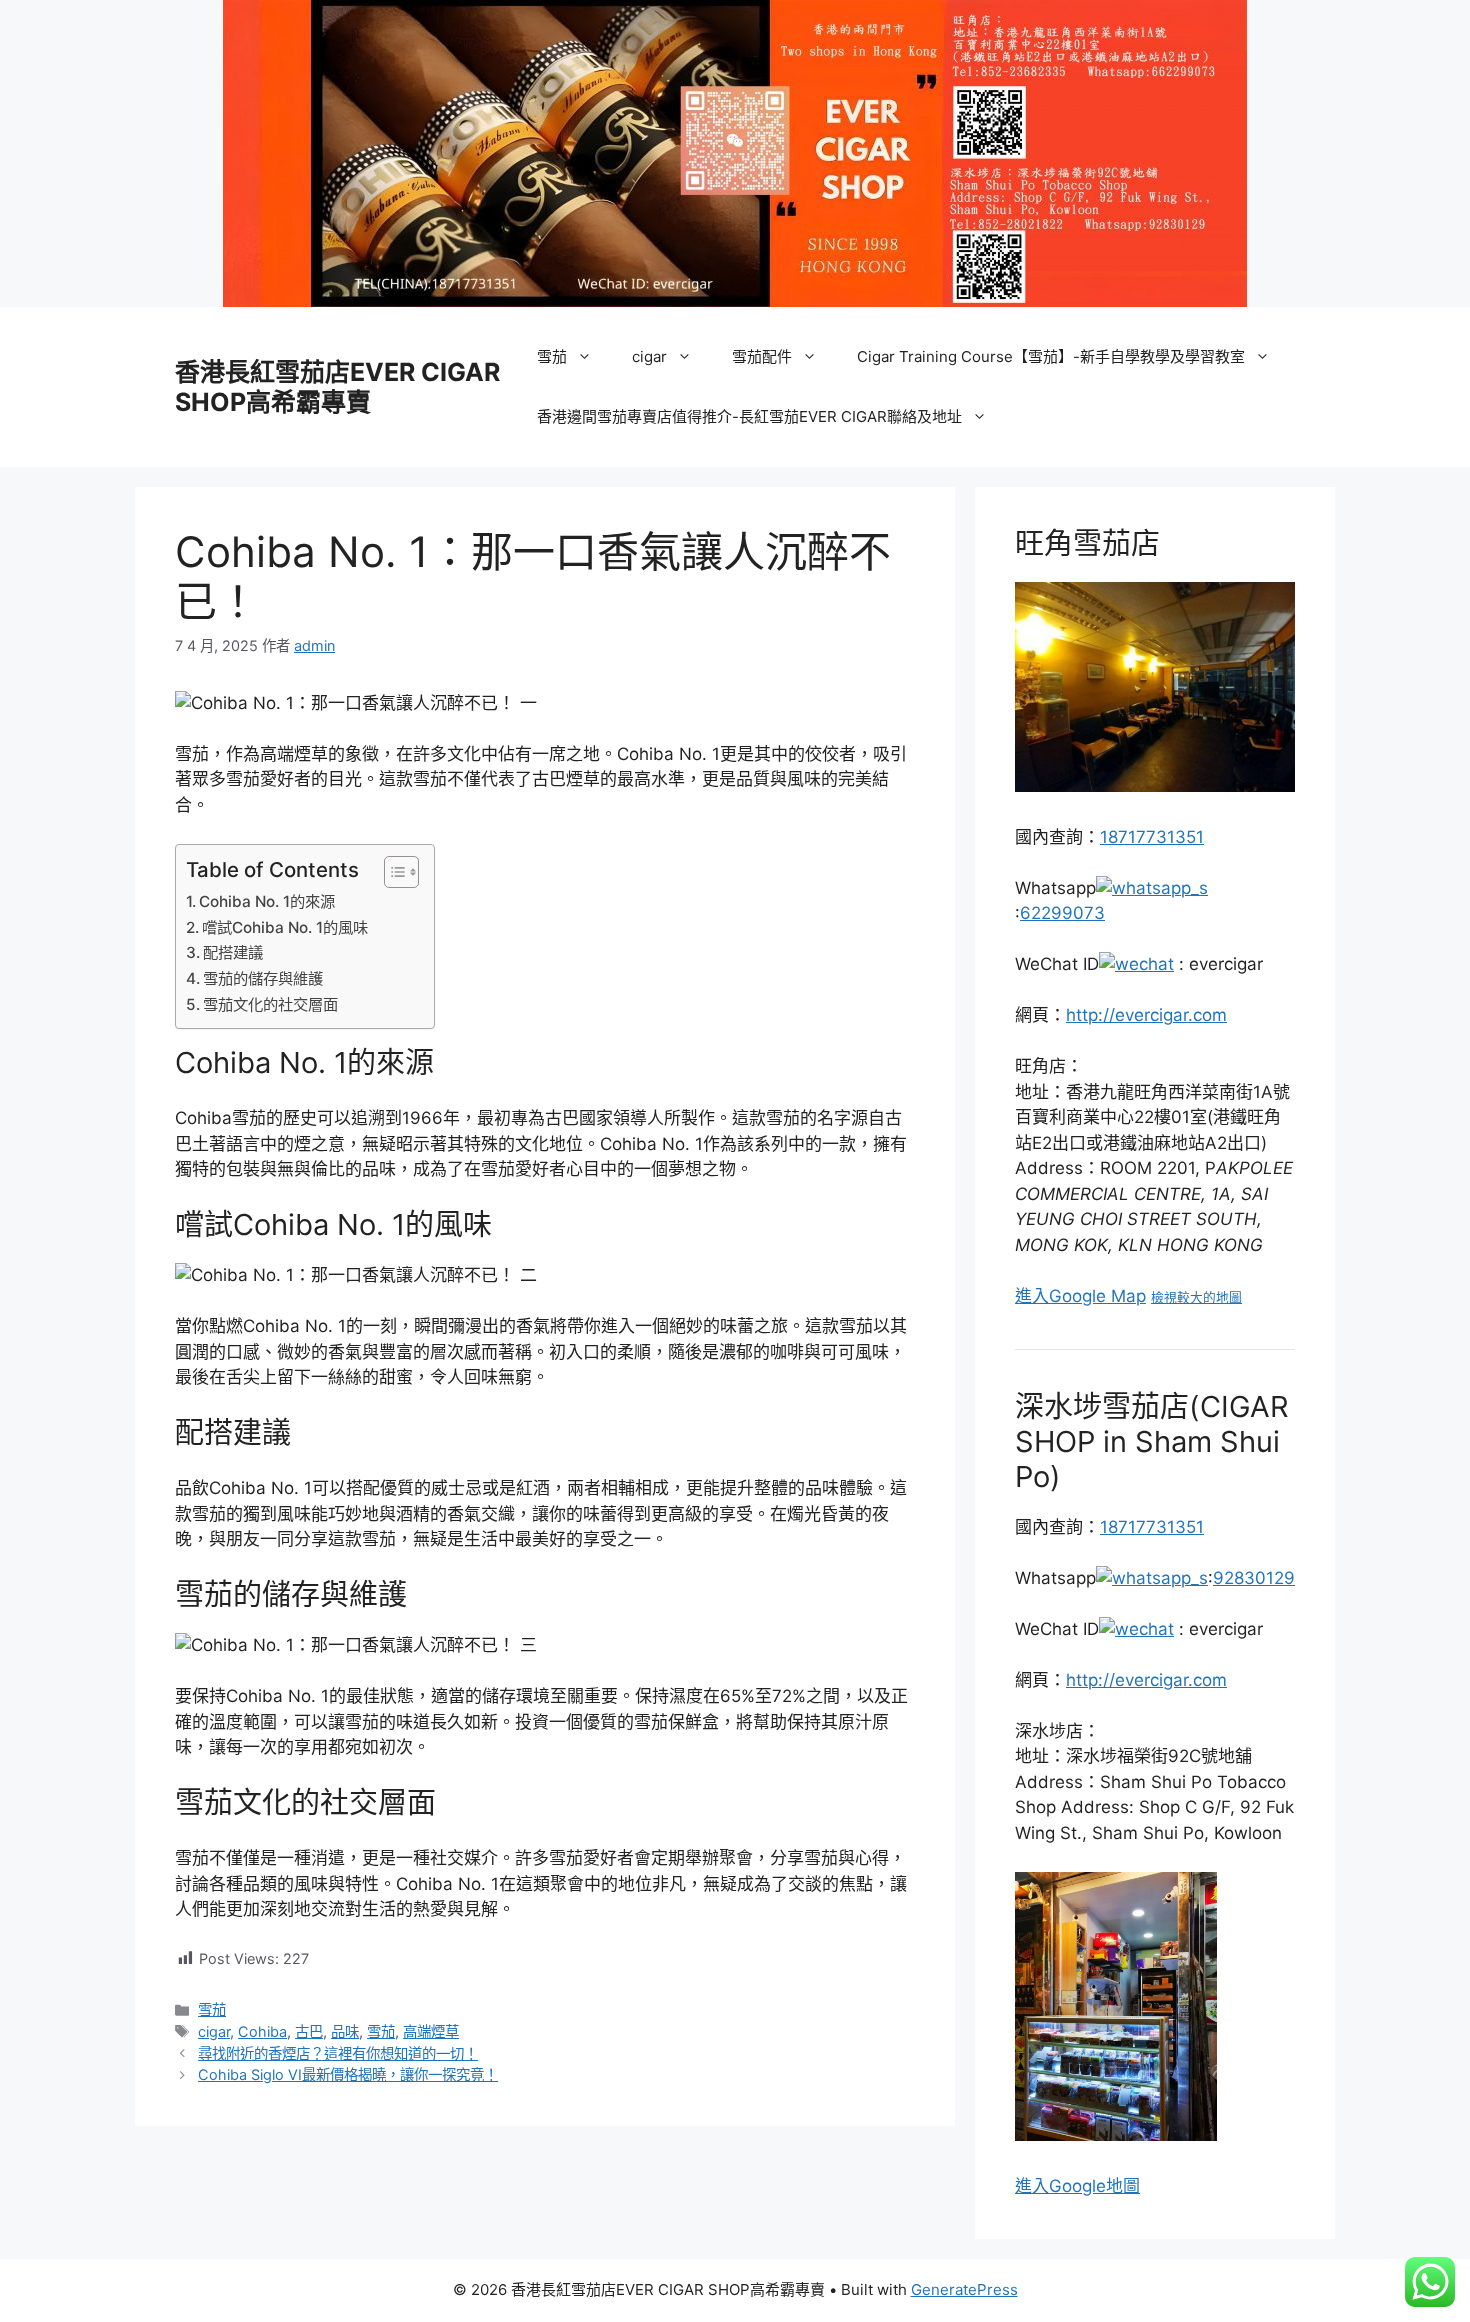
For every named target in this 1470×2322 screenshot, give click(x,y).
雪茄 (552, 356)
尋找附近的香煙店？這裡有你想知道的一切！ (338, 2053)
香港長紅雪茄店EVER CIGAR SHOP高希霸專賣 (337, 387)
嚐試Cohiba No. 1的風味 (285, 927)
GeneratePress (964, 2289)
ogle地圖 (1106, 2186)
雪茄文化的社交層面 (270, 1004)
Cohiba (262, 2031)
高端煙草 (431, 2031)
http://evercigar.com (1146, 1015)
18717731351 (1152, 837)
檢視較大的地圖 (1196, 1297)
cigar (649, 356)
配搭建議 (233, 952)
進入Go (1043, 2186)
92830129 (1254, 1578)
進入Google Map (1080, 1296)
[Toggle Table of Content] (391, 872)
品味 (345, 2031)
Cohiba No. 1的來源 (267, 901)
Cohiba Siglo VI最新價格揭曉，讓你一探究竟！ (348, 2074)
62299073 (1062, 913)
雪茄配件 (762, 356)
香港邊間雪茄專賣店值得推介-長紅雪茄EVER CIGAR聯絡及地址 (749, 416)
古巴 (309, 2031)
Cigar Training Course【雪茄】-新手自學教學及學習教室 (1051, 356)
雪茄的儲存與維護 (263, 978)
